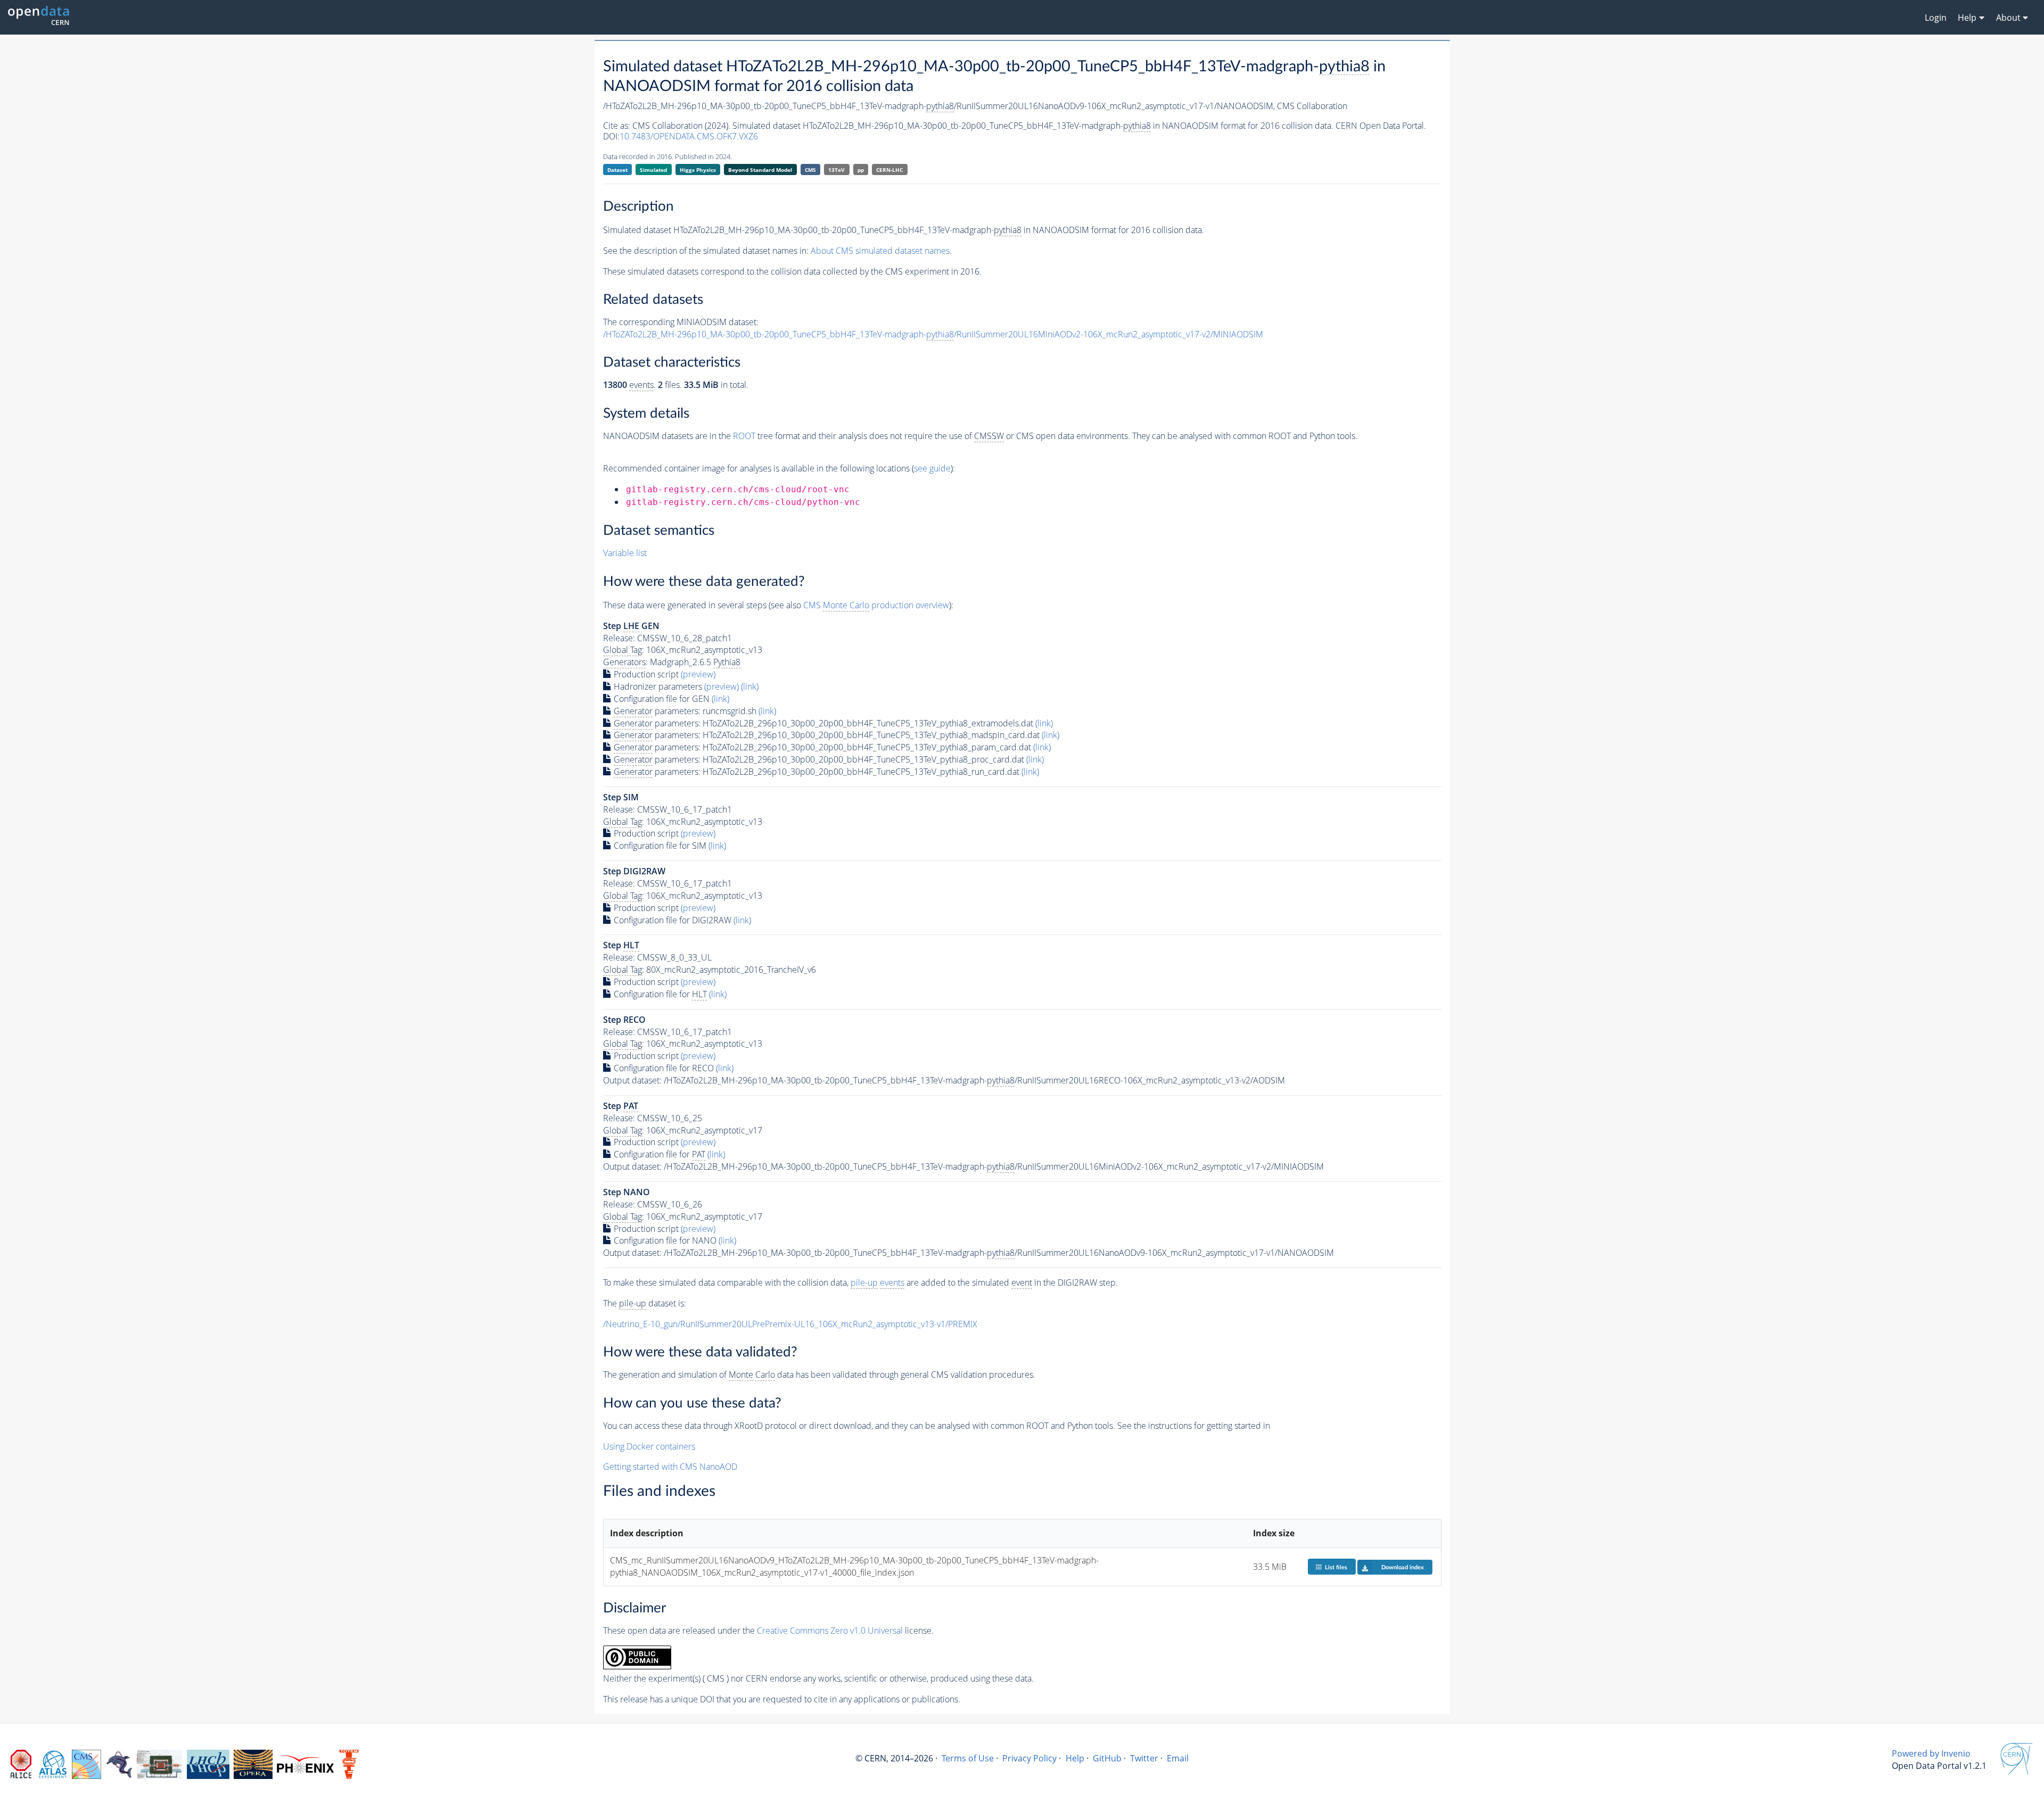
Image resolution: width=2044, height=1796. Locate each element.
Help (1075, 1758)
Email (1178, 1758)
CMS (810, 170)
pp (861, 170)
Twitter (1144, 1758)
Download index (1403, 1567)
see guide (932, 468)
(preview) (698, 674)
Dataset (617, 170)
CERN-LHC (889, 170)
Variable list (625, 553)
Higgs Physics (698, 170)
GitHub (1107, 1758)
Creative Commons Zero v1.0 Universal (830, 1631)
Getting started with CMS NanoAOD (670, 1467)
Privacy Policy (1029, 1758)
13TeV (836, 170)
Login (1936, 18)
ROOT (744, 436)
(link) (750, 686)
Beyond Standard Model (760, 170)
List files (1336, 1567)
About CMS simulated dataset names (880, 251)
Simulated (653, 170)
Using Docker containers (649, 1446)
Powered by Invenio (1931, 1753)
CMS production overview (876, 605)
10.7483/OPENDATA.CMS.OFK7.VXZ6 (689, 136)
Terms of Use (968, 1758)
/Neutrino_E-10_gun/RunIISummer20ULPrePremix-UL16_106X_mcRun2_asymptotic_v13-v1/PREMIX (790, 1324)
